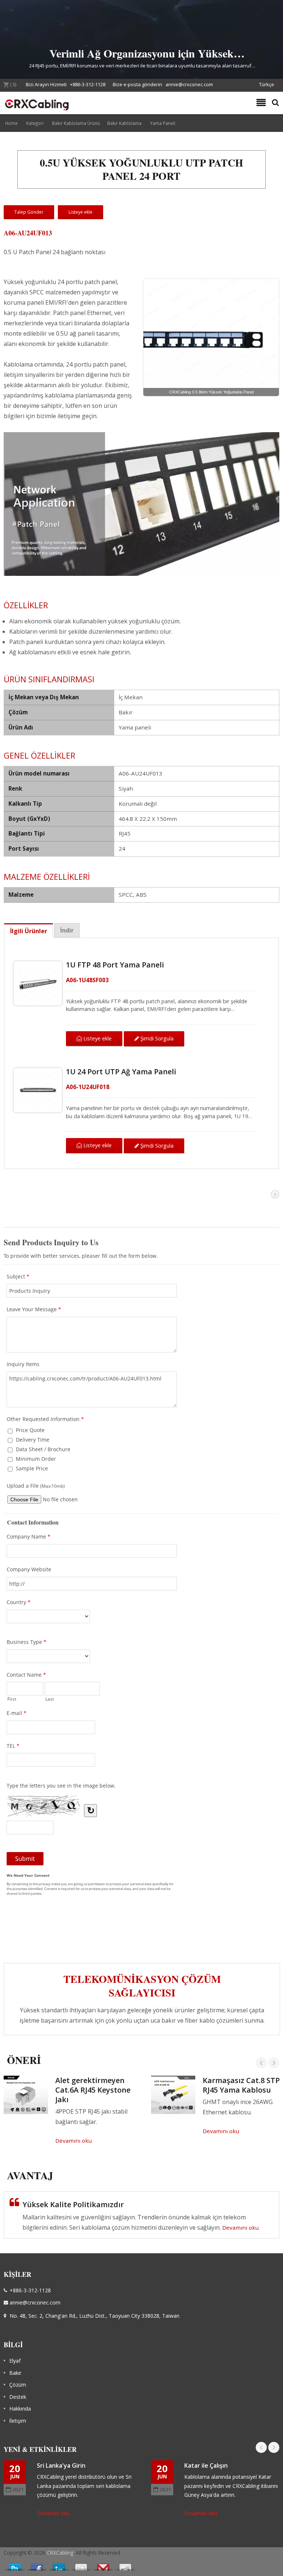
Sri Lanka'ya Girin (61, 2465)
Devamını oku (74, 2141)
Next (274, 2063)
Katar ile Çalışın (206, 2465)
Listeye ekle (97, 1038)
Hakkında (20, 2409)
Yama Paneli (163, 123)
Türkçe (267, 84)
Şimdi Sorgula (156, 1038)
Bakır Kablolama (124, 123)
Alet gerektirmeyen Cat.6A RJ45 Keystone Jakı (93, 2090)
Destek (18, 2397)
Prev (261, 2063)
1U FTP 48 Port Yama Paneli (115, 965)
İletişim (18, 2421)
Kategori (35, 123)
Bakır (15, 2373)
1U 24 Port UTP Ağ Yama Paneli (121, 1072)
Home (11, 123)
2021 (18, 2489)
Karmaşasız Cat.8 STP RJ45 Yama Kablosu (241, 2085)
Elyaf (15, 2361)
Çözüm (18, 2385)
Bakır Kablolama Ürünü (76, 123)
